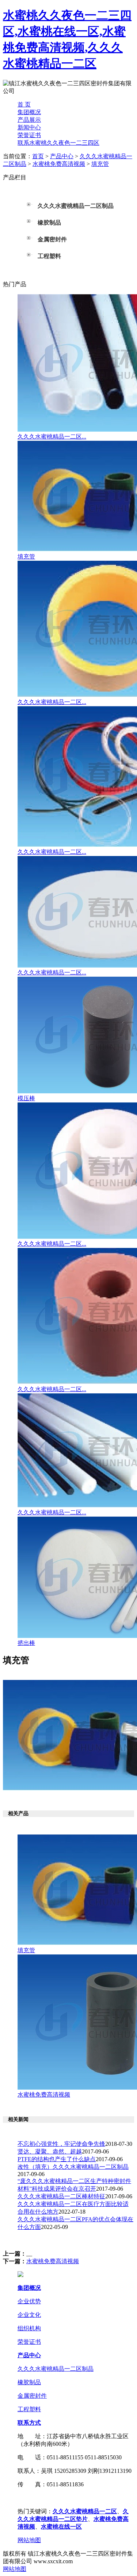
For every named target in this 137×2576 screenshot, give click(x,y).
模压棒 (26, 1098)
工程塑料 (29, 2409)
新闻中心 (29, 127)
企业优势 (29, 2301)
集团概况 (29, 112)
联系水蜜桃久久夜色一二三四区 (58, 143)
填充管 (100, 164)
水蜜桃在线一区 (61, 2527)
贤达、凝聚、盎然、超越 (50, 2151)
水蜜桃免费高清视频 (59, 164)
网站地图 (29, 2540)
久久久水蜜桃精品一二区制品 (56, 2369)
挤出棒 (26, 1643)
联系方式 (29, 2423)
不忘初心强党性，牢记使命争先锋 (61, 2144)
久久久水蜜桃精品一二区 (85, 2511)
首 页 (24, 104)
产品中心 (62, 156)
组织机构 (29, 2328)
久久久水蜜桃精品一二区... (52, 437)
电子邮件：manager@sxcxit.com (57, 2498)
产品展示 (29, 120)
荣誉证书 (29, 135)
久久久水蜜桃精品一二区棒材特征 (61, 2196)
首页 (38, 156)
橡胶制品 (29, 2382)
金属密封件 (32, 2396)
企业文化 (29, 2315)
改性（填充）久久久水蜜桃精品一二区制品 (73, 2167)
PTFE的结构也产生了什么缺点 (57, 2159)
